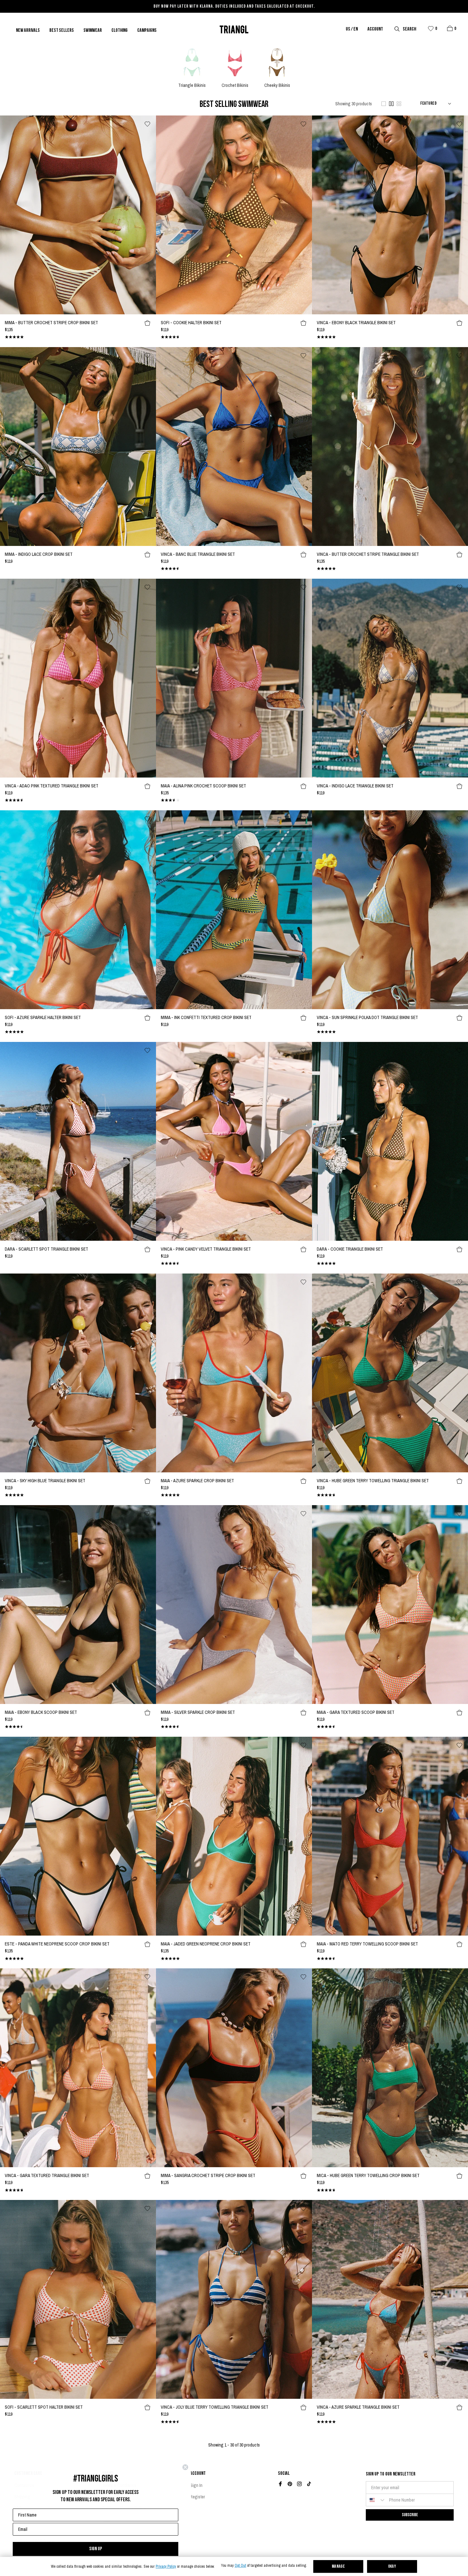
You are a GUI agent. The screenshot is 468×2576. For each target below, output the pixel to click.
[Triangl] (234, 29)
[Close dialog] (185, 2467)
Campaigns (147, 31)
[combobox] (376, 2500)
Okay (392, 2567)
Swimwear (93, 31)
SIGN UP (96, 2549)
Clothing (120, 31)
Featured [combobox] (428, 104)
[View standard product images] (391, 104)
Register (198, 2497)
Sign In (196, 2485)
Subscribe (410, 2515)
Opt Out (240, 2566)
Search (409, 29)
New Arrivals (28, 31)
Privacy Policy (166, 2567)
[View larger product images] (384, 104)
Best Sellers (62, 31)
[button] (450, 28)
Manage (338, 2567)
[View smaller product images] (399, 104)
